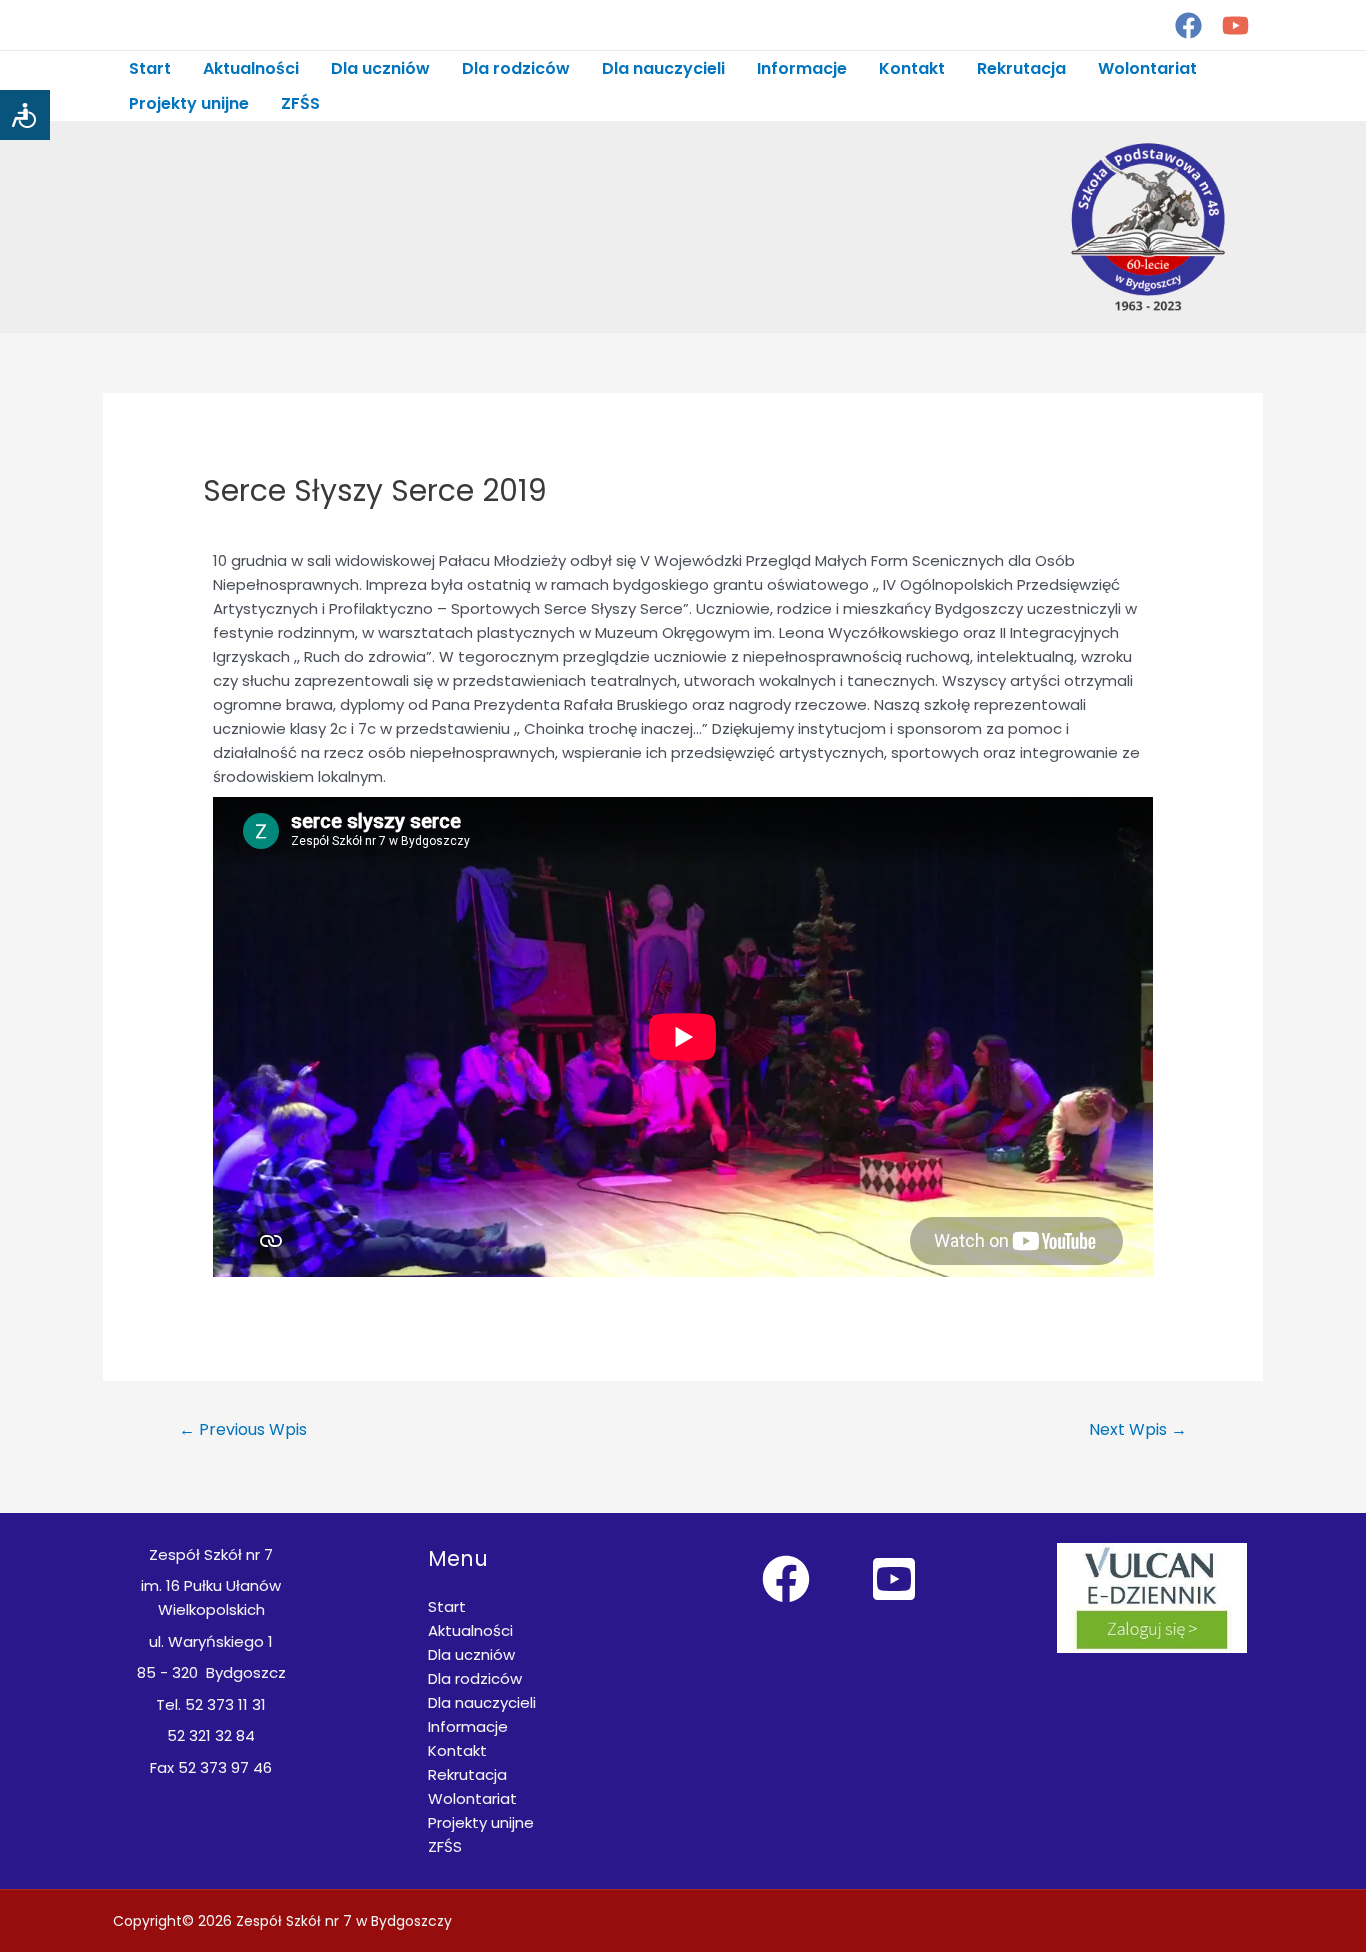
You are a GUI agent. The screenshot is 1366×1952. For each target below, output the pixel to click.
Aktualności (251, 68)
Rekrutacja (1021, 68)
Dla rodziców (516, 68)
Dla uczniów (380, 68)
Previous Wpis (243, 1429)
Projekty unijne (189, 103)
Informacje (802, 68)
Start (150, 68)
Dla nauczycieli (663, 68)
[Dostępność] (25, 115)
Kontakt (912, 68)
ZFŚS (300, 103)
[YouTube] (1235, 25)
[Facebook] (1188, 25)
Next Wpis (1138, 1429)
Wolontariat (1147, 68)
